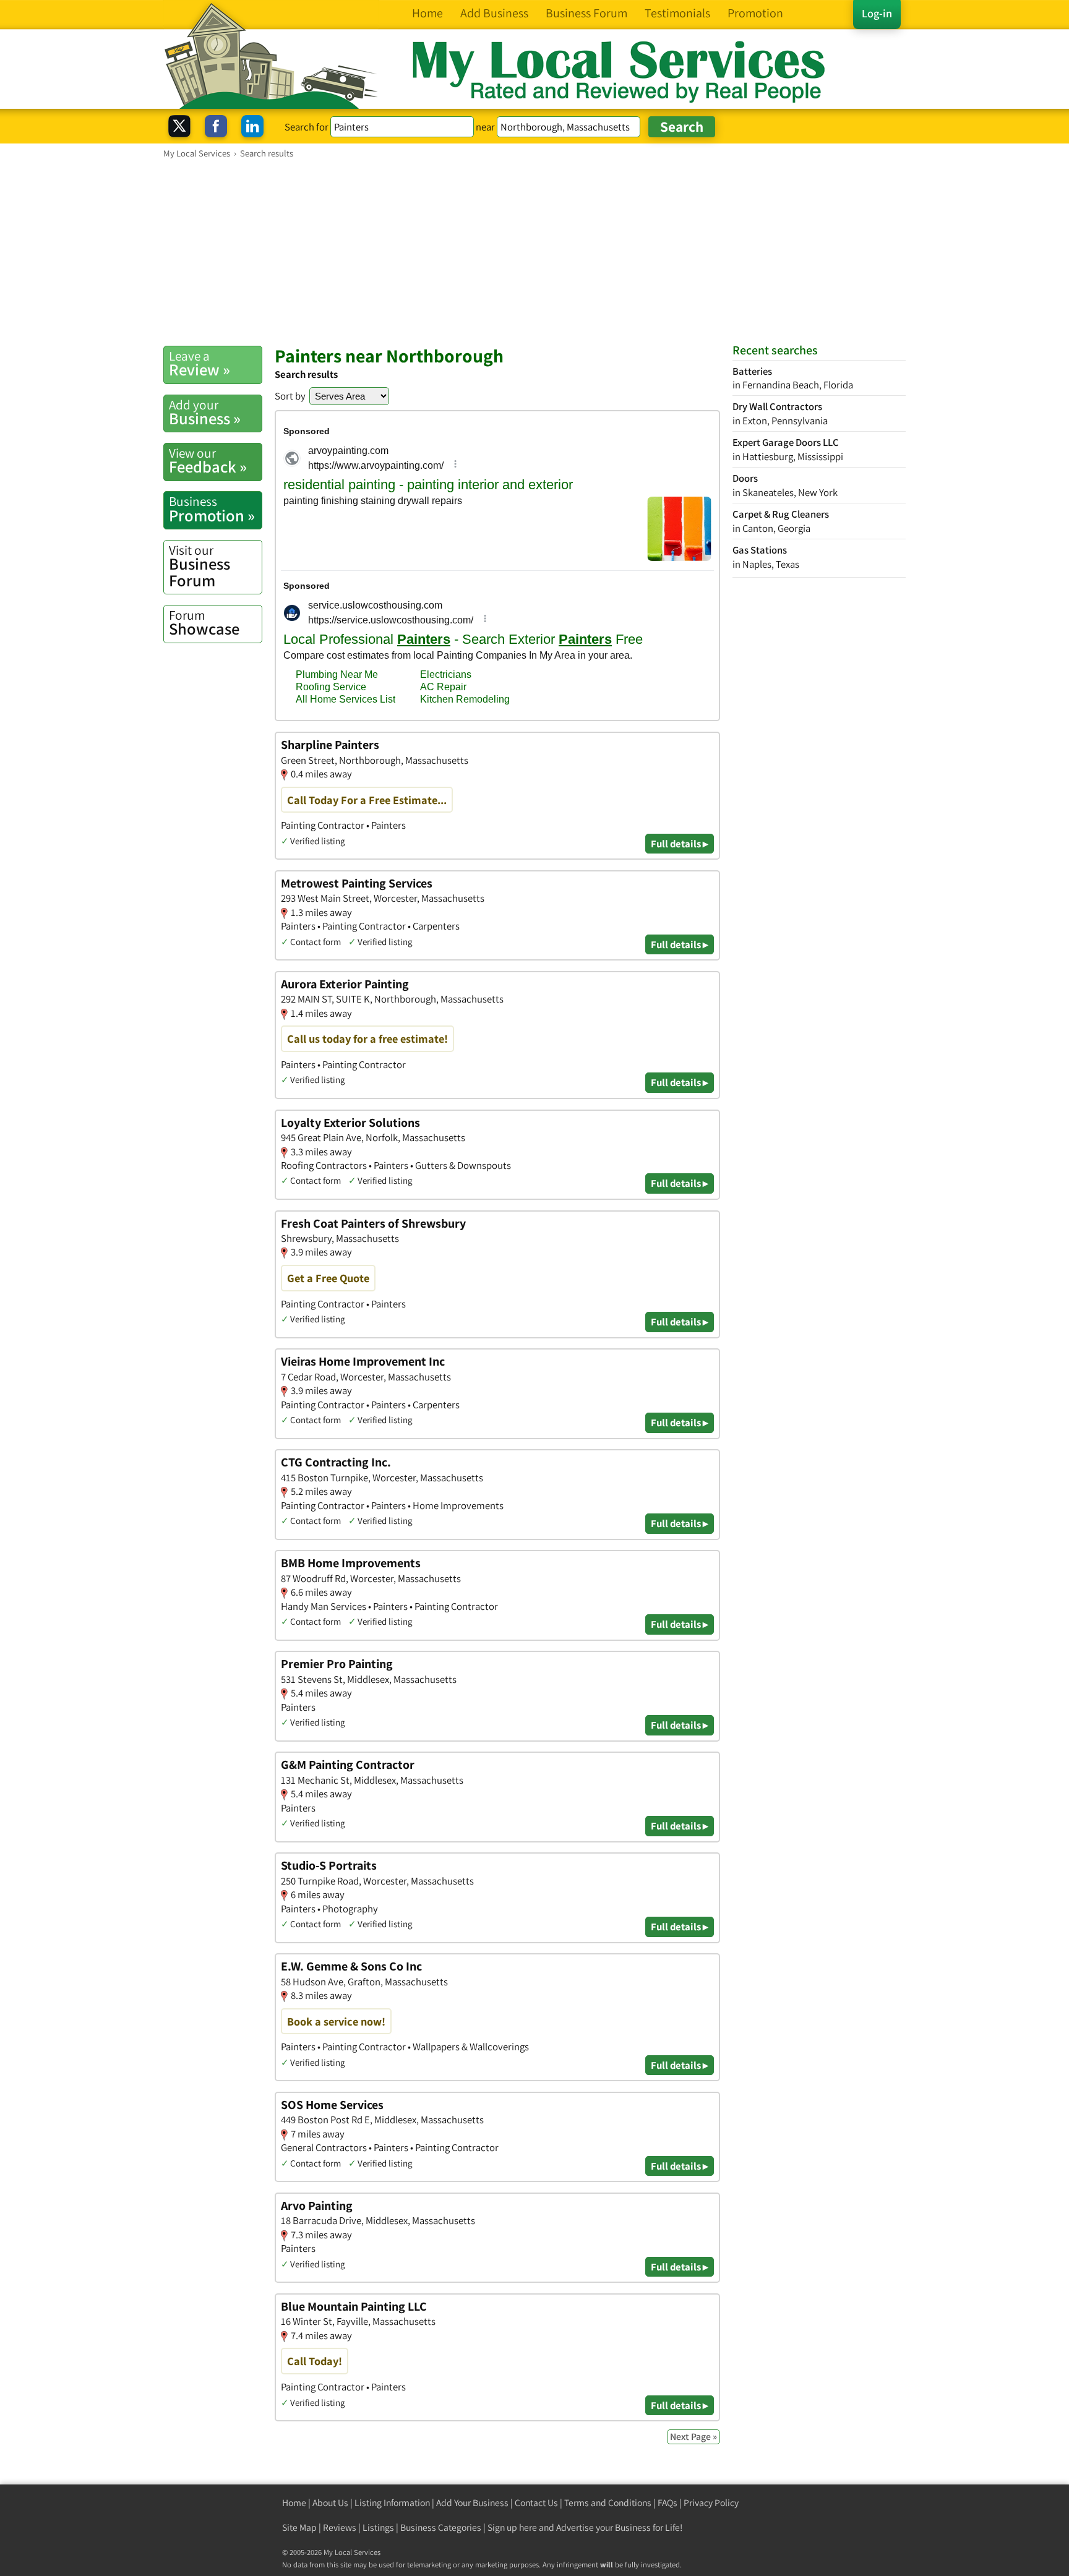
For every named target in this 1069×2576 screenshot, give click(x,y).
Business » (205, 413)
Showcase (204, 623)
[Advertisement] (534, 252)
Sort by (290, 396)
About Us (330, 2503)
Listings (378, 2527)
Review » (200, 364)
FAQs (668, 2503)
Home (294, 2503)
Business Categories (441, 2527)
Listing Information (392, 2503)
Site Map (299, 2527)
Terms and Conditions (608, 2503)
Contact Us (536, 2503)
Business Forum (200, 566)
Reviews (340, 2527)
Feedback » (208, 461)
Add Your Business (472, 2503)
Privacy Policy (711, 2503)
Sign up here (512, 2527)
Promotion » (212, 509)
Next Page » (693, 2437)
